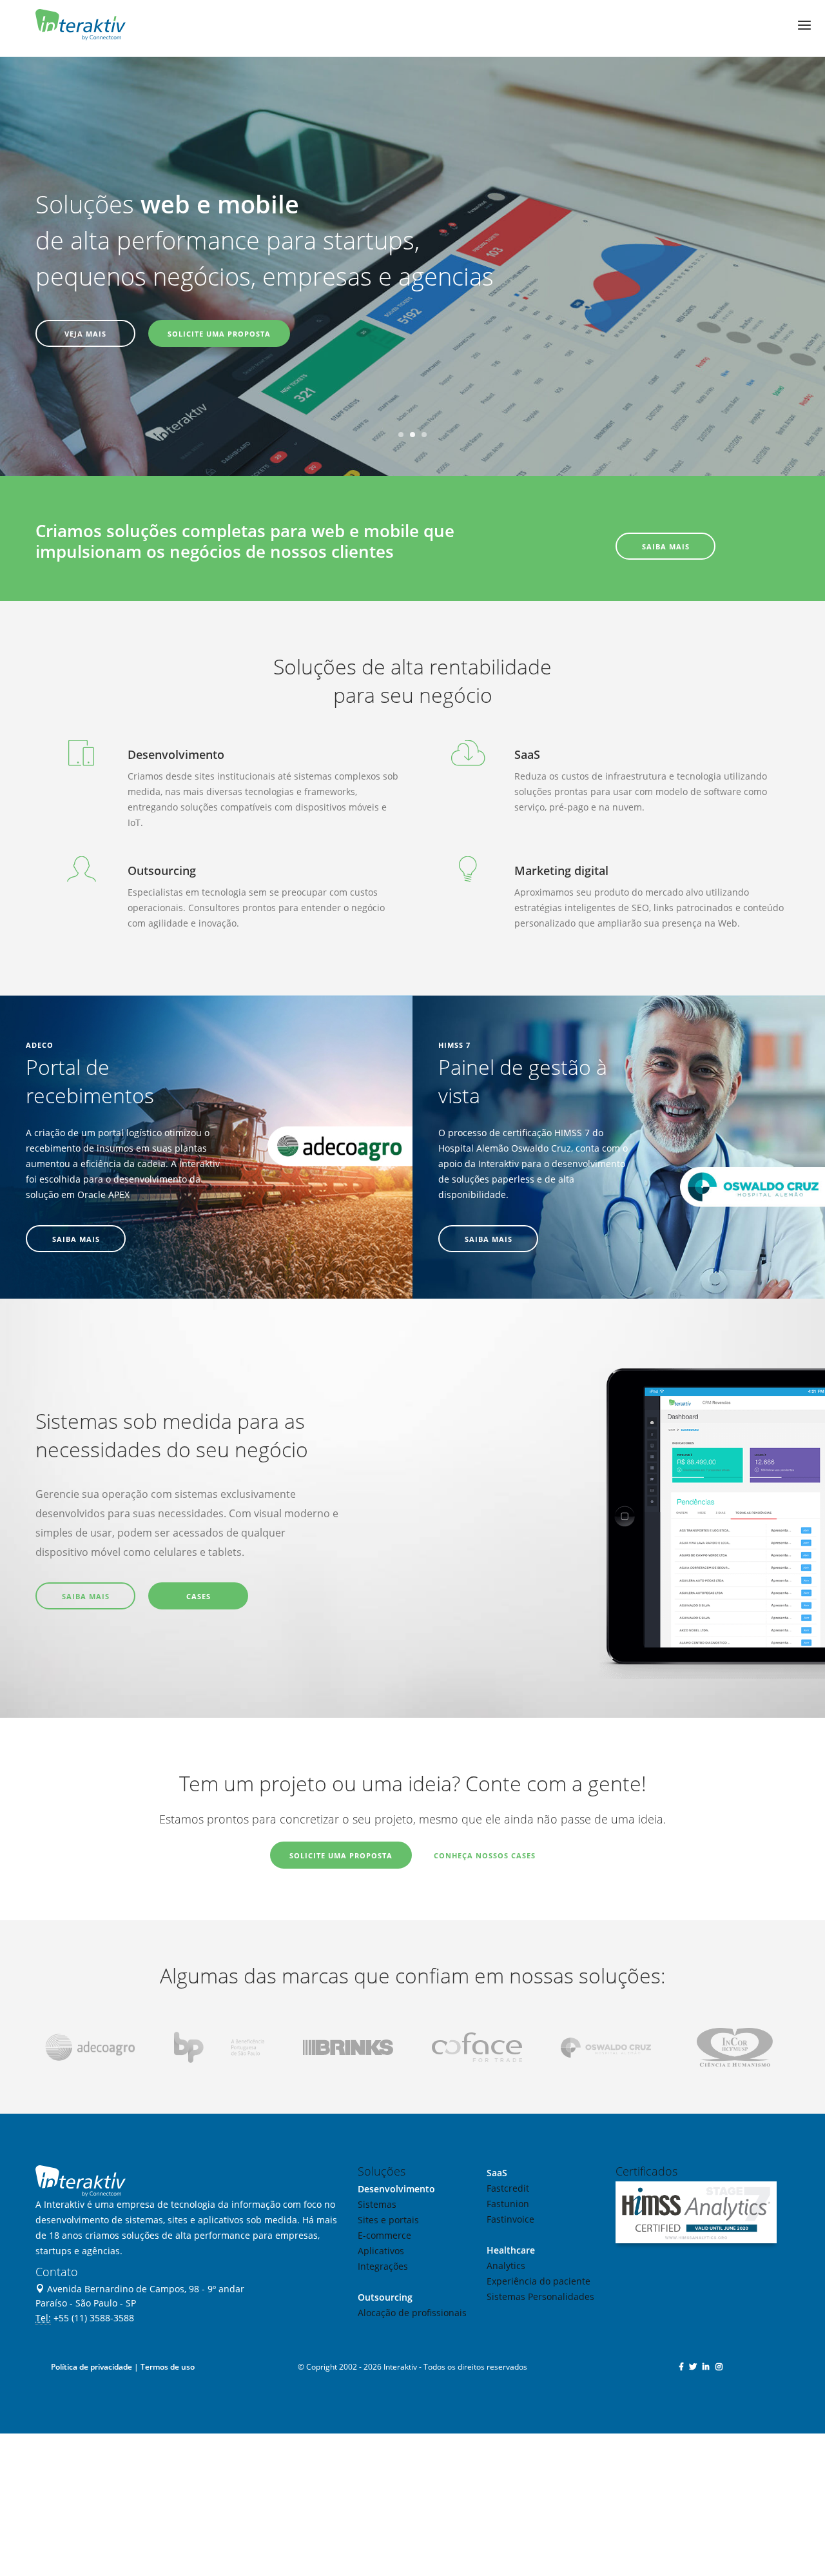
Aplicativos (381, 2251)
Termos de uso (168, 2367)
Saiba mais (86, 1596)
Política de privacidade (92, 2367)
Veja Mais (85, 334)
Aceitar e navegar (729, 2470)
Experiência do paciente (539, 2281)
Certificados (646, 2171)
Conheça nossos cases (485, 1855)
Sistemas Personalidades (540, 2296)
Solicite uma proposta (219, 334)
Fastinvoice (510, 2219)
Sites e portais (388, 2220)
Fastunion (508, 2204)
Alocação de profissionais (412, 2313)
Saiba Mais (666, 546)
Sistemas (377, 2204)
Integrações (383, 2266)
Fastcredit (508, 2188)
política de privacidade (332, 2494)
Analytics (506, 2266)
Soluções (382, 2171)
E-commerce (384, 2235)
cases (199, 1596)
